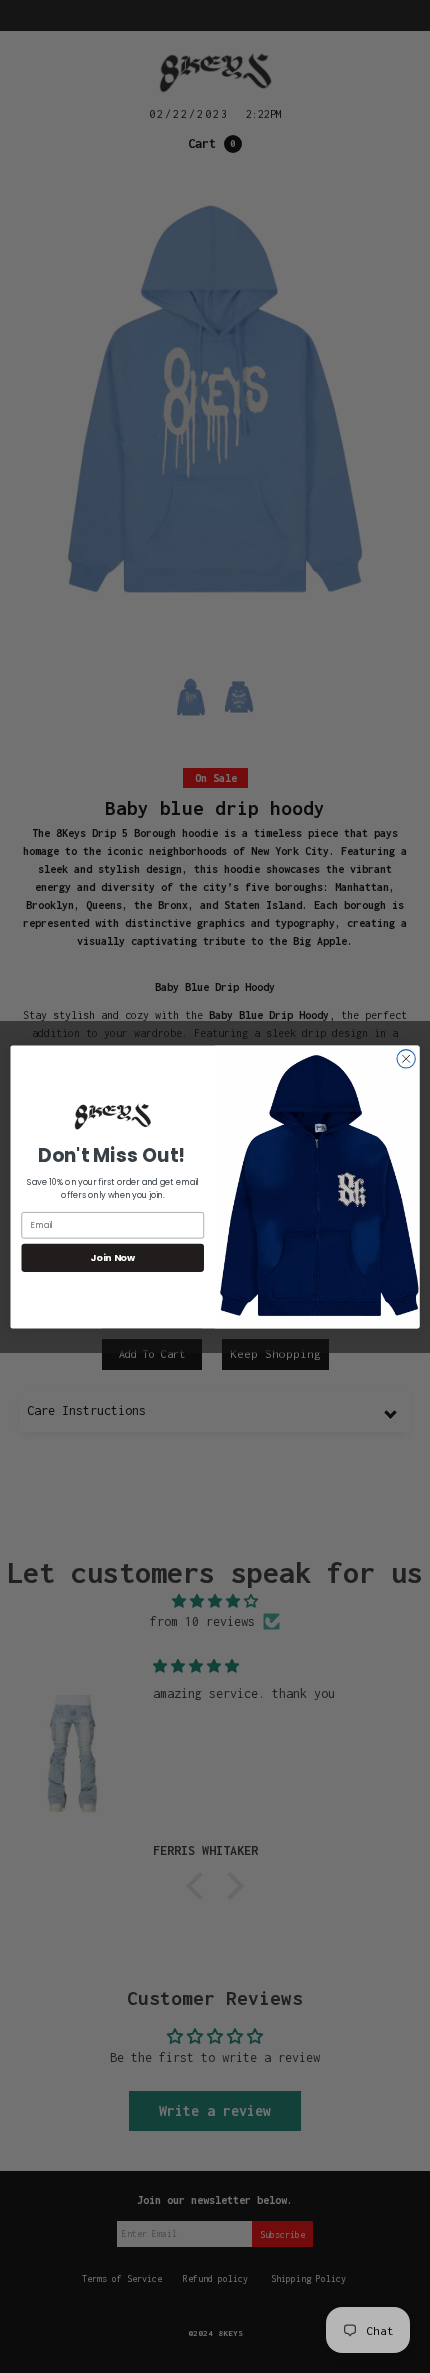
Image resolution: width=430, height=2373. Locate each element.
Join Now (112, 1257)
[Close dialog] (406, 1058)
